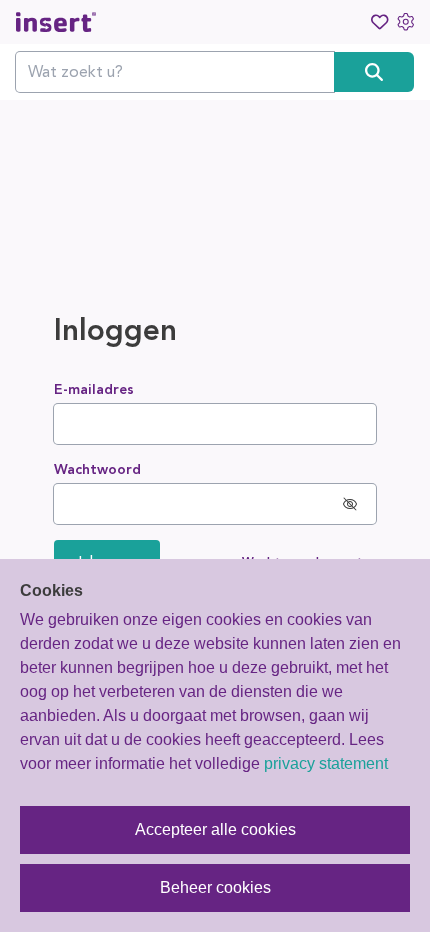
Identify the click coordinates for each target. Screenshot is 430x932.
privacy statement (326, 763)
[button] (350, 504)
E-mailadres (94, 389)
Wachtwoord (97, 469)
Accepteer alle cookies (215, 829)
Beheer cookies (215, 887)
